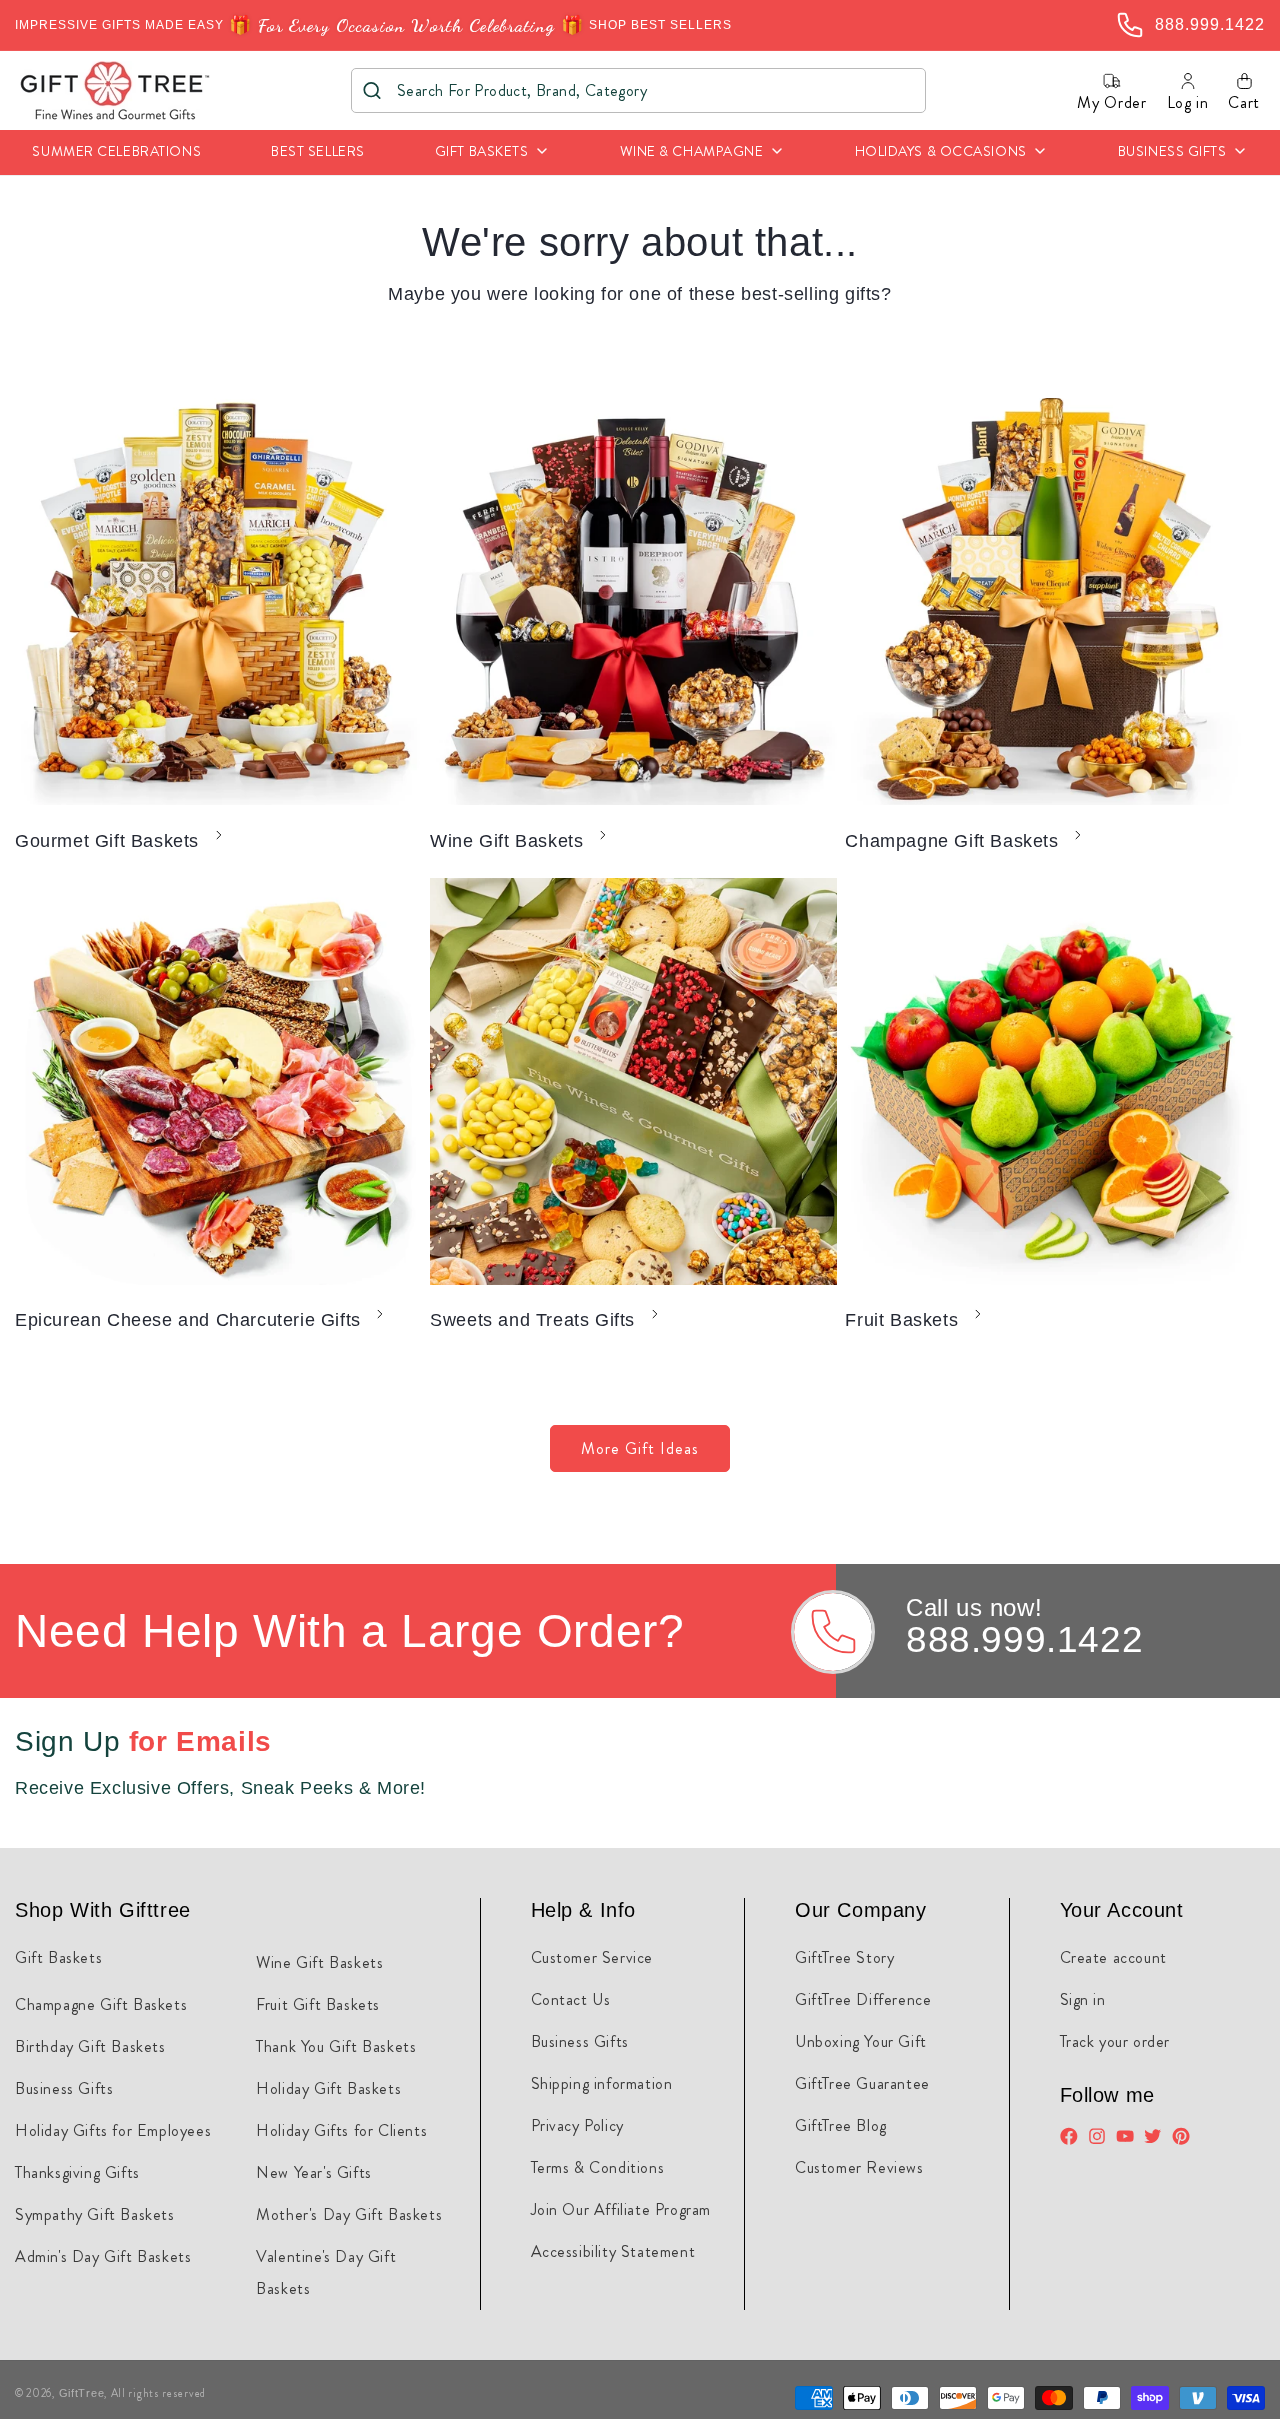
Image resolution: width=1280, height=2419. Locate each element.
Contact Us (571, 1999)
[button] (492, 152)
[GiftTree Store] (115, 90)
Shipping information (602, 2083)
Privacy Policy (577, 2125)
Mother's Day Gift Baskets (349, 2214)
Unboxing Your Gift (861, 2041)
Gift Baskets (58, 1957)
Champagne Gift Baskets (951, 841)
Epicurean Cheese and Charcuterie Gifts (188, 1320)
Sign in (1083, 1999)
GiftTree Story (844, 1957)
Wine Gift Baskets (506, 841)
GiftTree (82, 2393)
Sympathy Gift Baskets (95, 2214)
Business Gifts (64, 2088)
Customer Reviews (859, 2167)
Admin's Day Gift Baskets (103, 2256)
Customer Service (592, 1957)
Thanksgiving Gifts (77, 2172)
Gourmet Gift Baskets (107, 841)
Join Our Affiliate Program (621, 2209)
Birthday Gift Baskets (90, 2046)
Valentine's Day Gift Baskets (326, 2272)
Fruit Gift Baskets (318, 2004)
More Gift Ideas (640, 1448)
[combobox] (638, 90)
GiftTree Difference (863, 1999)
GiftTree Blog (841, 2125)
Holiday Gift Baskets (328, 2088)
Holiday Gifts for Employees (113, 2130)
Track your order (1115, 2041)
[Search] (372, 90)
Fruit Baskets (901, 1320)
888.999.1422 (1024, 1639)
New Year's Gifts (314, 2172)
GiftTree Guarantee (862, 2083)
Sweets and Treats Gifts (532, 1320)
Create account (1113, 1957)
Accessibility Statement (613, 2251)
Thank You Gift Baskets (336, 2046)
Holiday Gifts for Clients (341, 2130)
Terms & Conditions (598, 2167)
